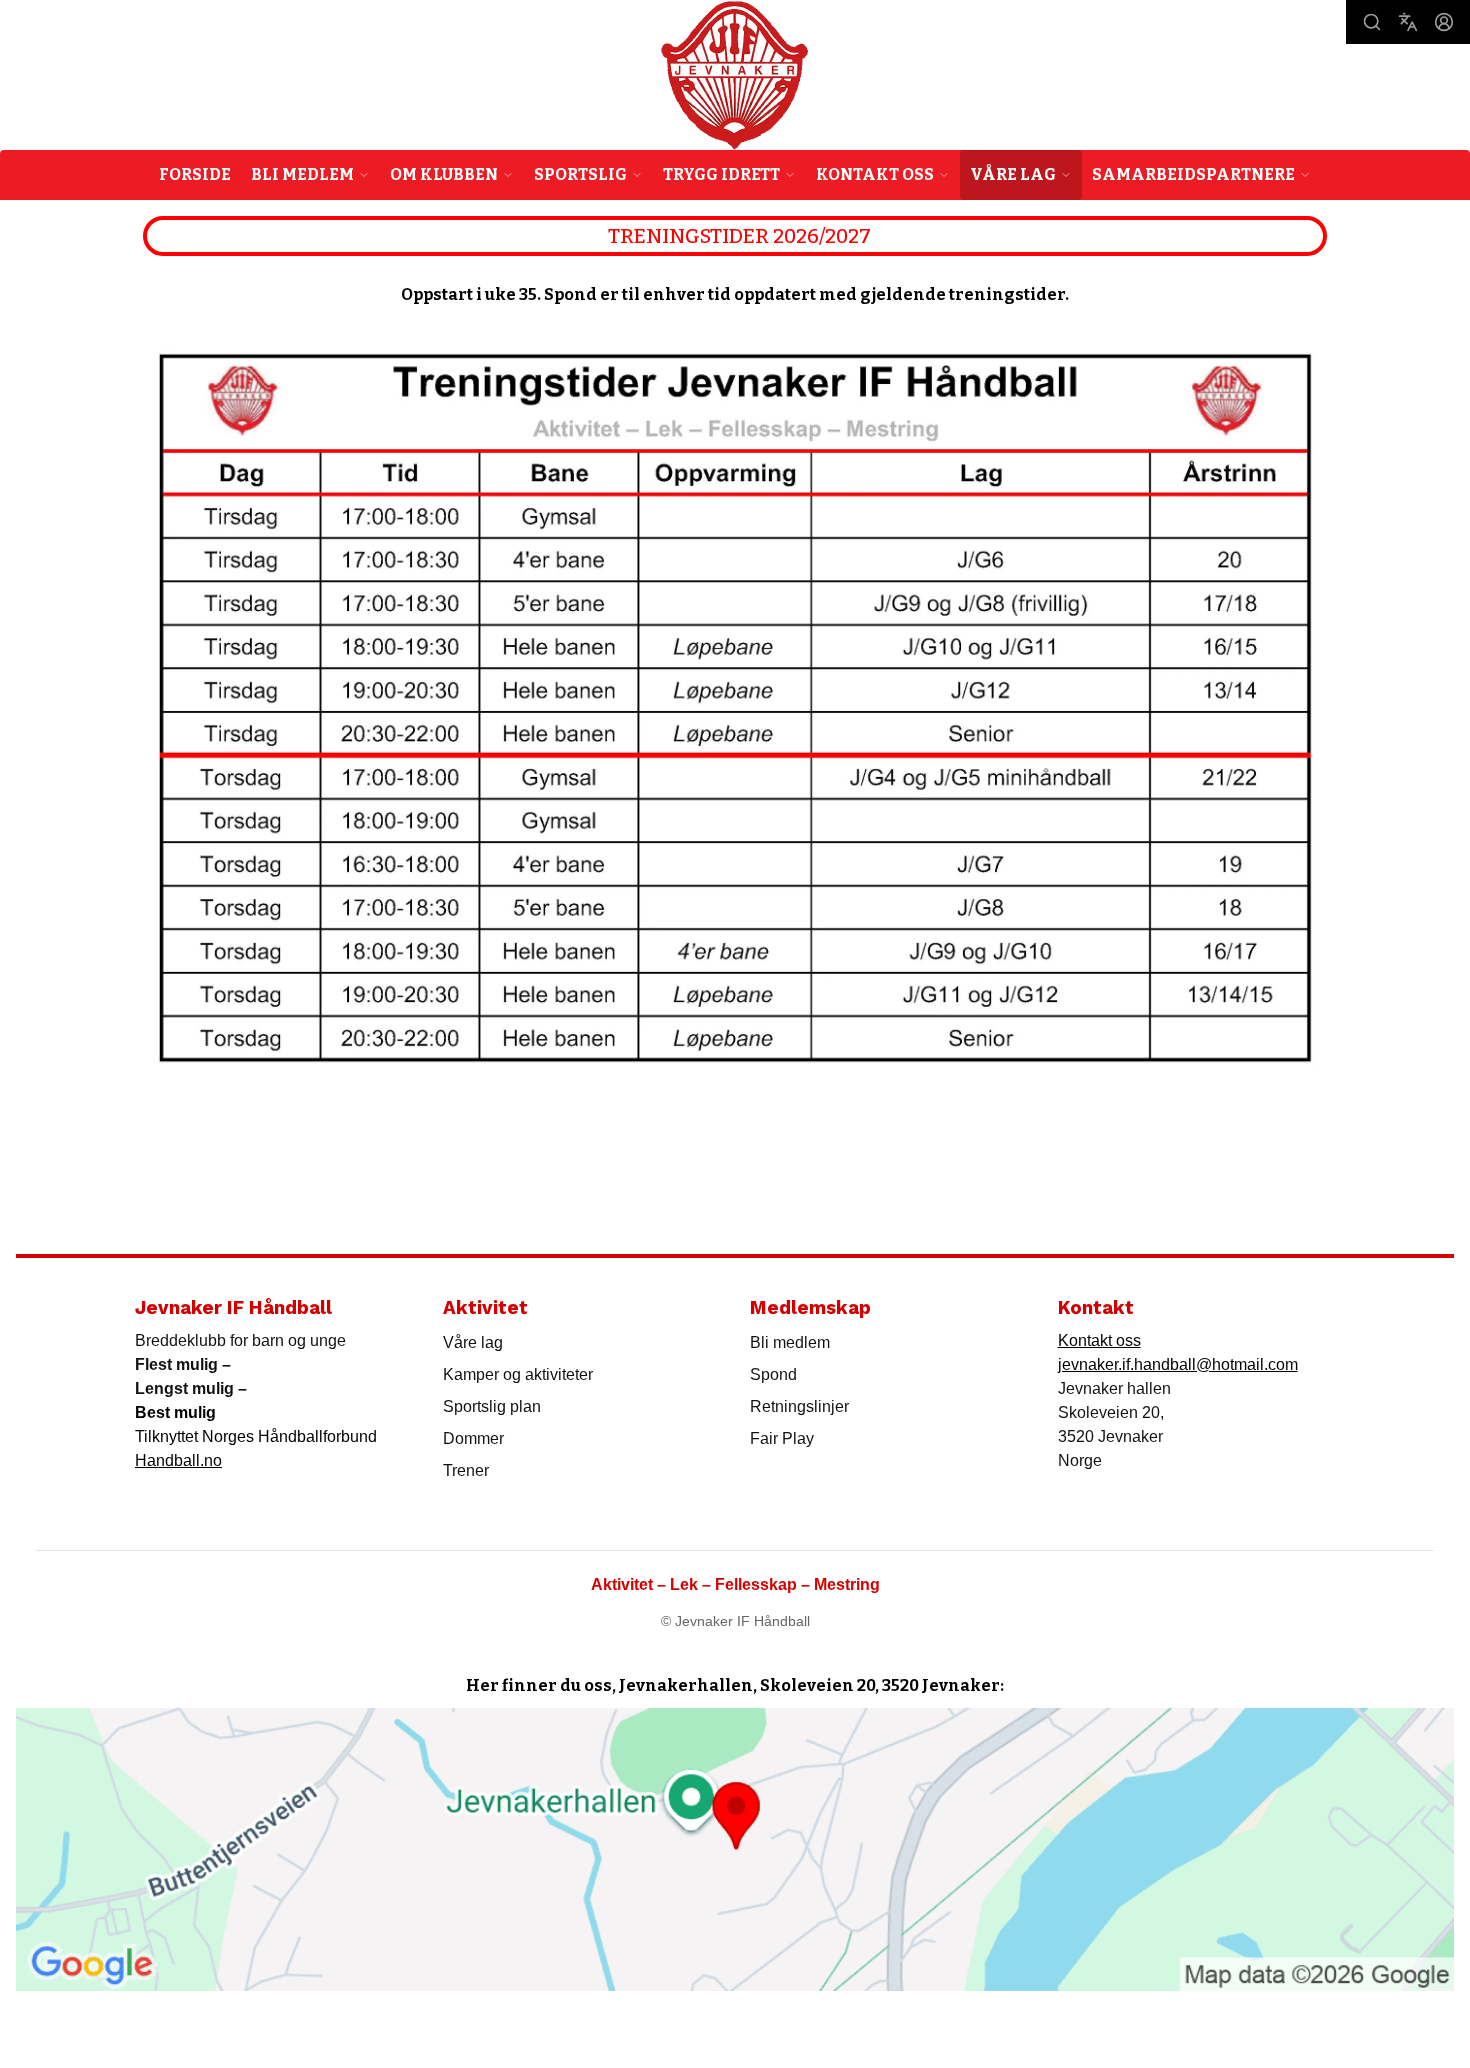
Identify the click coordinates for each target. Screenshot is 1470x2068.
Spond (773, 1374)
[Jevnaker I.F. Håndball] (734, 76)
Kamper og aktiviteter (518, 1374)
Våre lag (473, 1342)
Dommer (473, 1438)
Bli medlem (790, 1342)
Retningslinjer (799, 1406)
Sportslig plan (492, 1406)
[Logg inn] (1444, 22)
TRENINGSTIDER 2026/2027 (739, 236)
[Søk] (1372, 22)
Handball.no (178, 1460)
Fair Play (782, 1438)
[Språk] (1408, 22)
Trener (466, 1470)
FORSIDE (195, 174)
